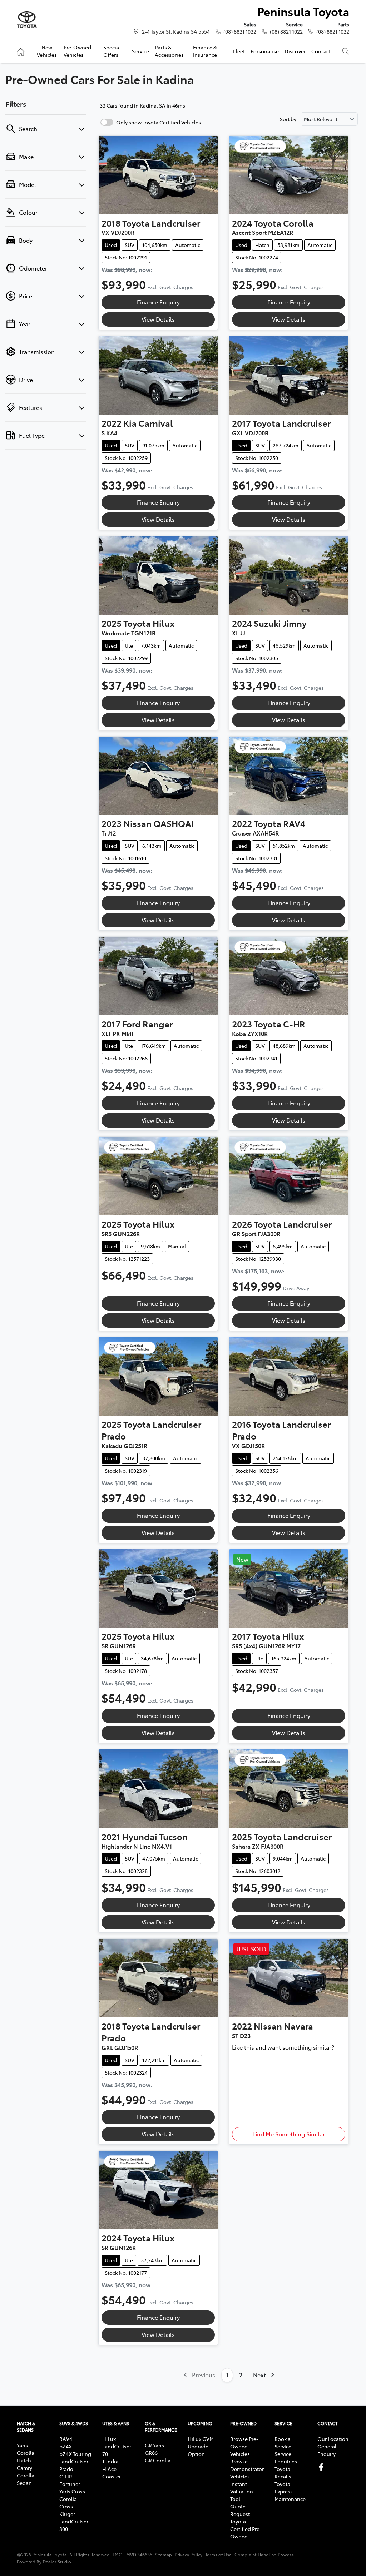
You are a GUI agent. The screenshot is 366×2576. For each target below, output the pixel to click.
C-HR (66, 2476)
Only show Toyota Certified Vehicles (159, 122)
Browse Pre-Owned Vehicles (244, 2446)
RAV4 (66, 2439)
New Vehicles (47, 51)
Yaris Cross (72, 2491)
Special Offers (112, 51)
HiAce (109, 2469)
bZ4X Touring (75, 2454)
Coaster (112, 2476)
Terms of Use (218, 2555)
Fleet (239, 51)
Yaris (22, 2445)
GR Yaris (154, 2445)
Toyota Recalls (283, 2473)
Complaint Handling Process (264, 2555)
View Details (158, 319)
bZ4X (66, 2446)
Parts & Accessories (169, 51)
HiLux (109, 2439)
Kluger (67, 2514)
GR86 (151, 2453)
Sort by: (289, 119)
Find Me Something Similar (289, 2134)
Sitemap (163, 2555)
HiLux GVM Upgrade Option (201, 2446)
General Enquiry (327, 2450)
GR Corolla (158, 2460)
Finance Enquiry (158, 302)
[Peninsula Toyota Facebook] (323, 2467)
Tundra (110, 2461)
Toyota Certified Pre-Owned (246, 2529)
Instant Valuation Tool (242, 2491)
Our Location (333, 2439)
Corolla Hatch (26, 2456)
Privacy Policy (189, 2555)
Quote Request (240, 2510)
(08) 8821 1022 (240, 31)
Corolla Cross (68, 2503)
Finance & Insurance (205, 51)
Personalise (265, 51)
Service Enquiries (286, 2458)
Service (140, 51)
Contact (321, 51)
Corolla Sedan (26, 2479)
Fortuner (70, 2484)
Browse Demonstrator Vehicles (247, 2469)
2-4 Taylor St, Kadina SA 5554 (176, 31)
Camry (24, 2468)
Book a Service (283, 2443)
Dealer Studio (57, 2562)
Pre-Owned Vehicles (77, 51)
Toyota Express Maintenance (290, 2491)
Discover (295, 51)
